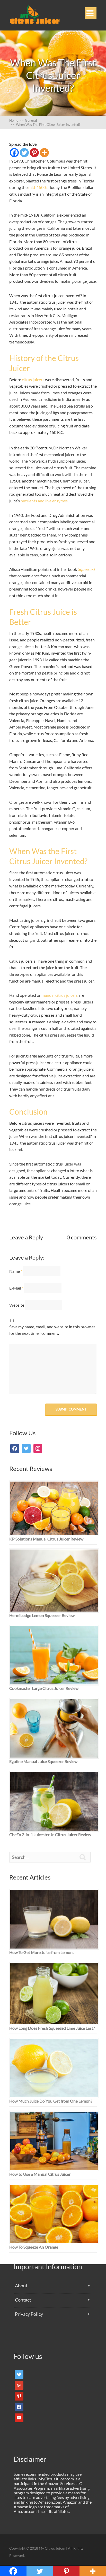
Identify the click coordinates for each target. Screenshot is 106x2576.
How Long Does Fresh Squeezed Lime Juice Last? (52, 2028)
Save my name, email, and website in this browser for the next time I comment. (52, 1330)
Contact (23, 2300)
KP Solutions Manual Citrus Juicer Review (46, 1539)
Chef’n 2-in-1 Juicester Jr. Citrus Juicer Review (50, 1834)
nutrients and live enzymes (44, 501)
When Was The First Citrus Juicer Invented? (45, 125)
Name (16, 1271)
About (21, 2286)
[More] (44, 153)
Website (17, 1305)
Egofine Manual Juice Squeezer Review (43, 1761)
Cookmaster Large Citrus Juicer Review (44, 1688)
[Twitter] (24, 153)
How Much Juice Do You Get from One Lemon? (51, 2101)
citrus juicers (33, 380)
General (31, 120)
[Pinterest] (34, 153)
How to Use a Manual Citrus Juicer (40, 2174)
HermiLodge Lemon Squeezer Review (42, 1615)
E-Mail (16, 1288)
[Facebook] (14, 153)
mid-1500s (38, 187)
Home (16, 120)
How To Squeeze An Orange (34, 2247)
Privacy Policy (29, 2314)
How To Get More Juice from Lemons (42, 1952)
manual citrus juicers (60, 995)
